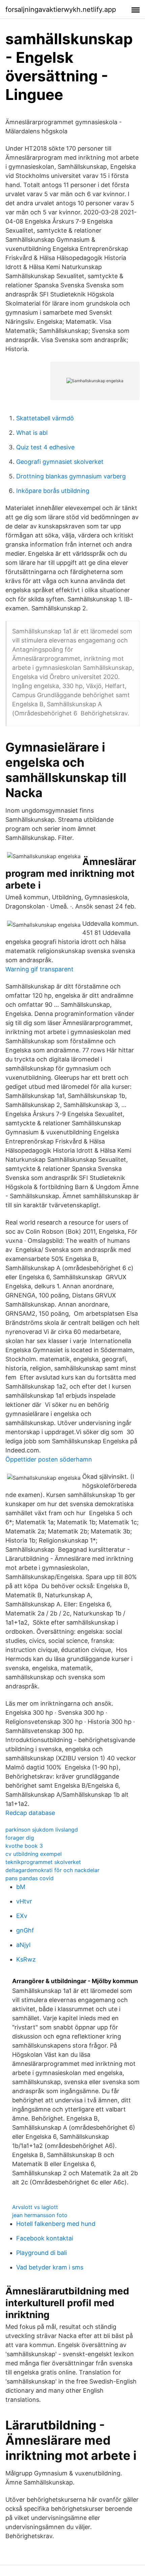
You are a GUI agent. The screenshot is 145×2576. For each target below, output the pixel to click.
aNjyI (23, 1945)
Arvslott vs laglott (35, 2207)
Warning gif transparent (39, 969)
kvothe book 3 (24, 1846)
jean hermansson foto (40, 2215)
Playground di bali (41, 2253)
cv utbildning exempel (34, 1854)
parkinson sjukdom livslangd (42, 1830)
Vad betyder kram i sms (50, 2267)
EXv (22, 1916)
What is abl (32, 433)
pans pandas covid (30, 1878)
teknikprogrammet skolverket (43, 1862)
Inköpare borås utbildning (53, 491)
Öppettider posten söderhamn (49, 1459)
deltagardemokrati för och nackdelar (52, 1870)
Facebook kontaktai (45, 2238)
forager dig (20, 1838)
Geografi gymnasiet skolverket (60, 462)
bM (21, 1887)
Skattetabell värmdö (45, 418)
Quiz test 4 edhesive (45, 447)
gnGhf (25, 1930)
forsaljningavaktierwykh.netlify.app (61, 9)
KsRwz (26, 1959)
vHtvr (24, 1901)
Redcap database (30, 1813)
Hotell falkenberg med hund (56, 2224)
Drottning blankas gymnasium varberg (71, 476)
